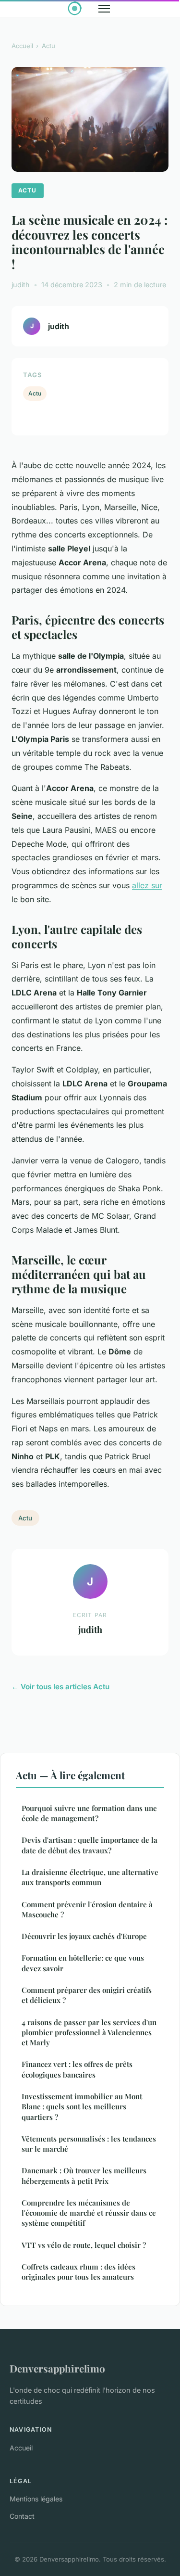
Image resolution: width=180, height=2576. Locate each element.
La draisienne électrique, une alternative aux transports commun (90, 1877)
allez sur (147, 885)
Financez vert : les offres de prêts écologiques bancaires (77, 2069)
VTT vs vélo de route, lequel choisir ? (84, 2245)
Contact (22, 2516)
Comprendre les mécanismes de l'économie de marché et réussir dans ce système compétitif (89, 2213)
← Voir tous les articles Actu (60, 1687)
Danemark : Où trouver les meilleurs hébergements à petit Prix (84, 2175)
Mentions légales (36, 2499)
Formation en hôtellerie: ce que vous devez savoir (83, 1963)
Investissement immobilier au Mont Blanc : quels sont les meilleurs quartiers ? (82, 2107)
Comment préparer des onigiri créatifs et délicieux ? (87, 1995)
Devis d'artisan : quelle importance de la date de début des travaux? (90, 1845)
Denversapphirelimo (57, 2368)
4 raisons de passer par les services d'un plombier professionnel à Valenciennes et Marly (89, 2033)
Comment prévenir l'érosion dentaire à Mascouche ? (87, 1909)
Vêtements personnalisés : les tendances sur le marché (89, 2144)
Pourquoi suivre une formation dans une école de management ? (89, 1813)
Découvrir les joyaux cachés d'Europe (84, 1936)
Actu (48, 46)
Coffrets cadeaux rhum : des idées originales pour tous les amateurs (78, 2272)
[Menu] (104, 9)
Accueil (22, 46)
